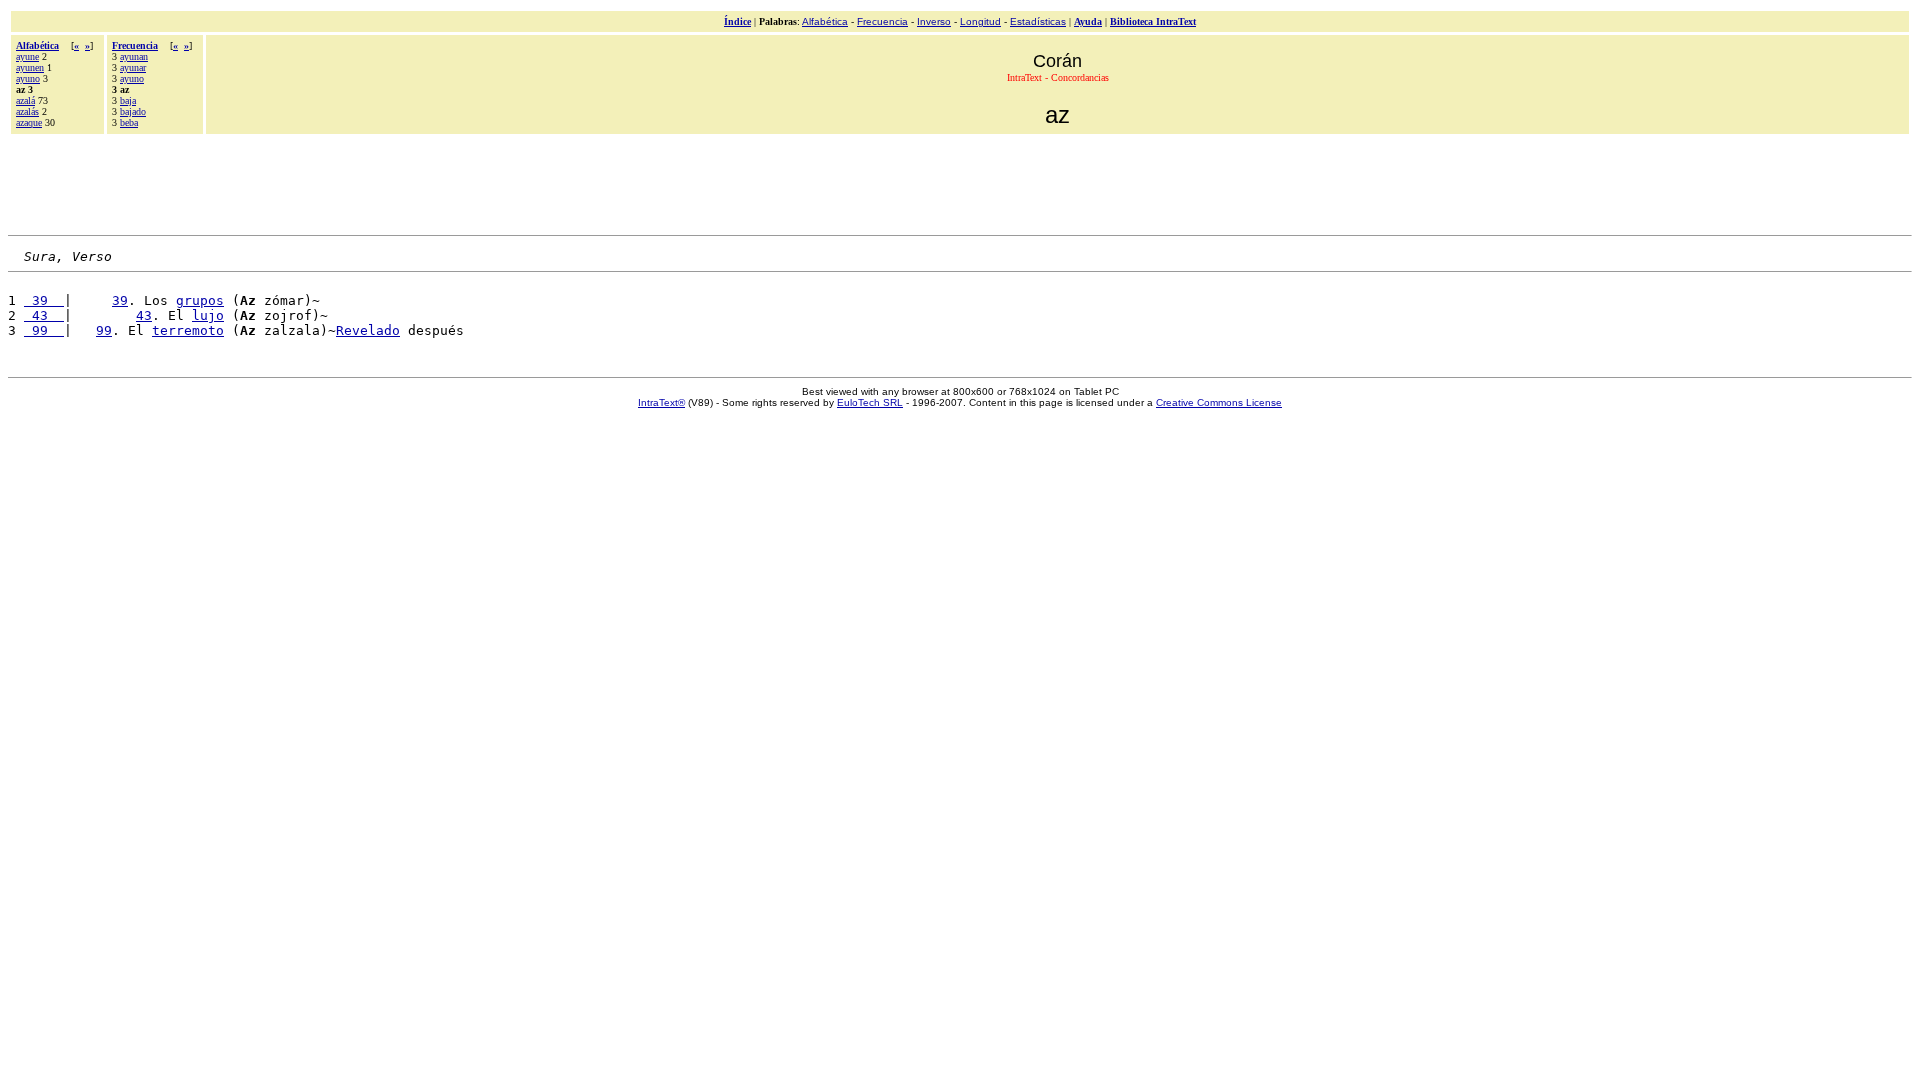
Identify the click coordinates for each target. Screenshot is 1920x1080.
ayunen (30, 67)
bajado (133, 111)
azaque (29, 122)
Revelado (368, 330)
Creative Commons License (1219, 402)
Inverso (934, 21)
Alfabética (825, 21)
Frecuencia (882, 21)
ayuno (28, 78)
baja (128, 100)
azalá (25, 100)
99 (44, 330)
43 (44, 315)
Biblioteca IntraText (1153, 21)
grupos (200, 300)
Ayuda (1088, 21)
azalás (27, 111)
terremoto (188, 330)
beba (129, 122)
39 (44, 300)
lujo (208, 315)
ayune (27, 56)
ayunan (134, 56)
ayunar (133, 67)
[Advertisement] (960, 182)
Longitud (980, 21)
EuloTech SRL (870, 402)
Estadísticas (1038, 21)
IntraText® (661, 402)
